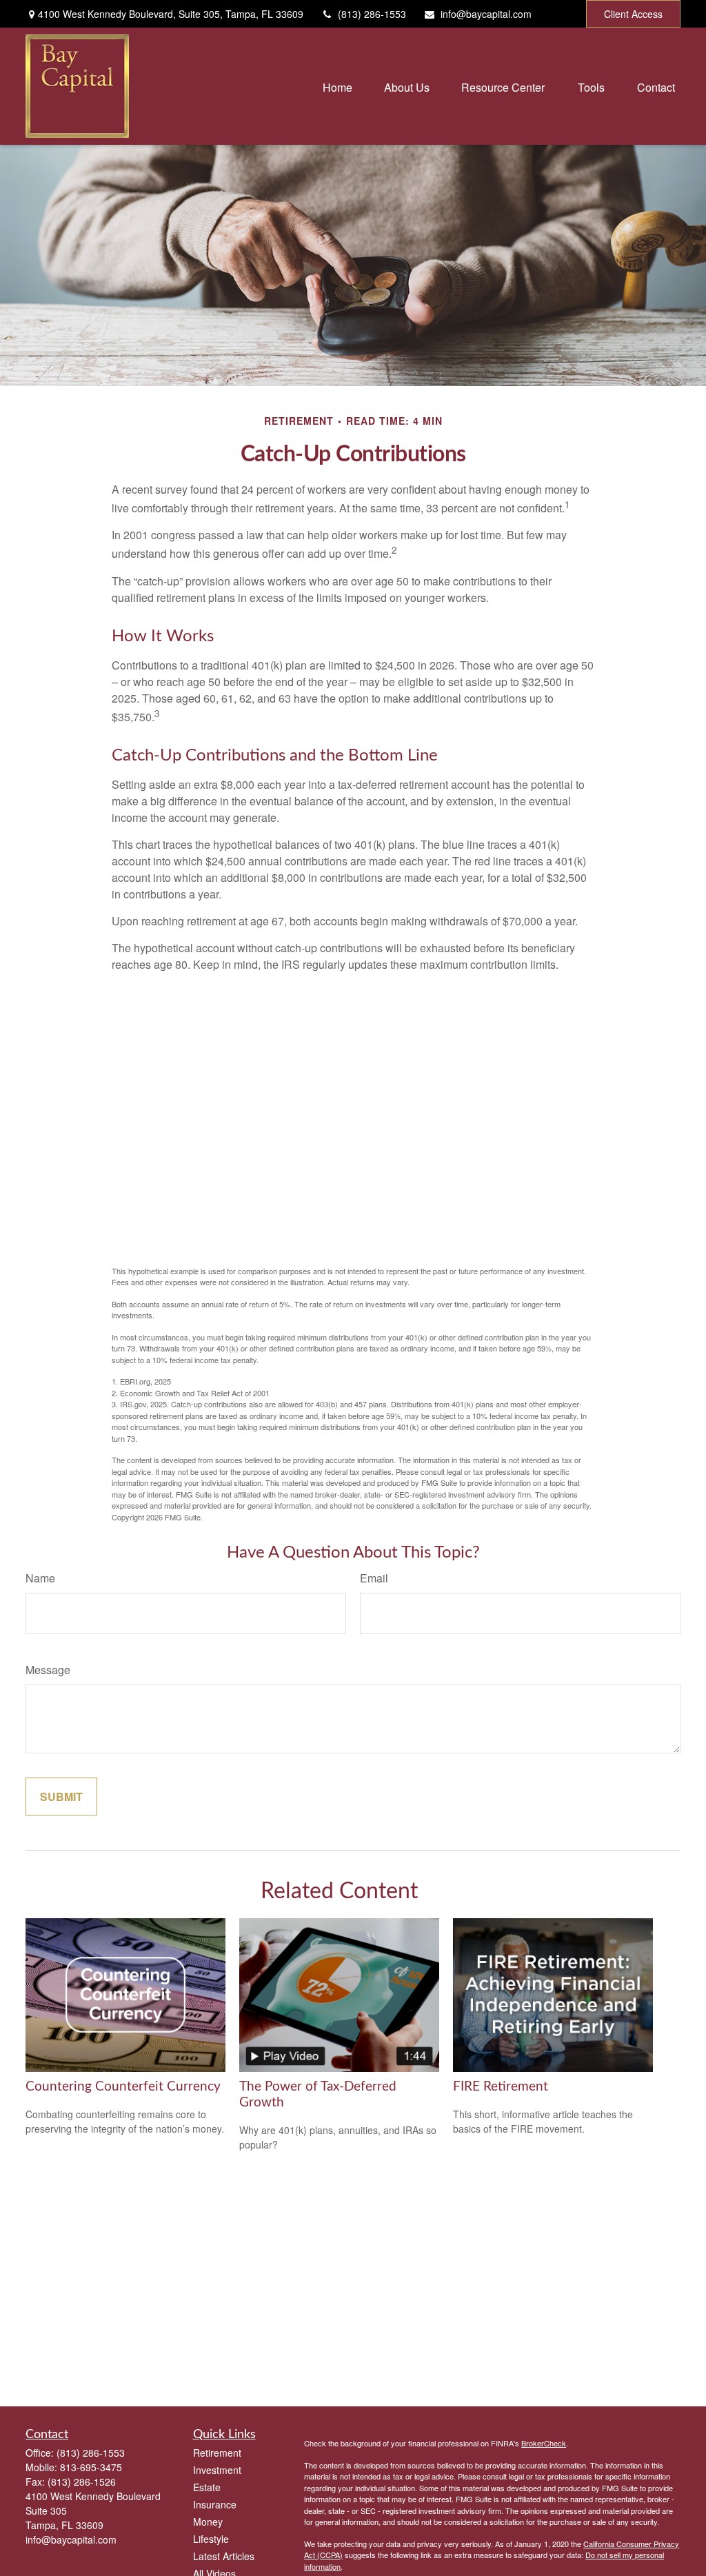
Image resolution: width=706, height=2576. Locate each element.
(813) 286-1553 (372, 14)
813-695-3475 (91, 2467)
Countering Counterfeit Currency (123, 2087)
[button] (337, 86)
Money (208, 2522)
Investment (217, 2470)
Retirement (217, 2453)
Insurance (215, 2504)
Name (40, 1578)
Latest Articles (224, 2556)
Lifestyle (211, 2539)
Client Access (633, 14)
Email (374, 1578)
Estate (207, 2487)
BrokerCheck (544, 2443)
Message (48, 1670)
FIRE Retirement (501, 2087)
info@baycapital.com (486, 14)
